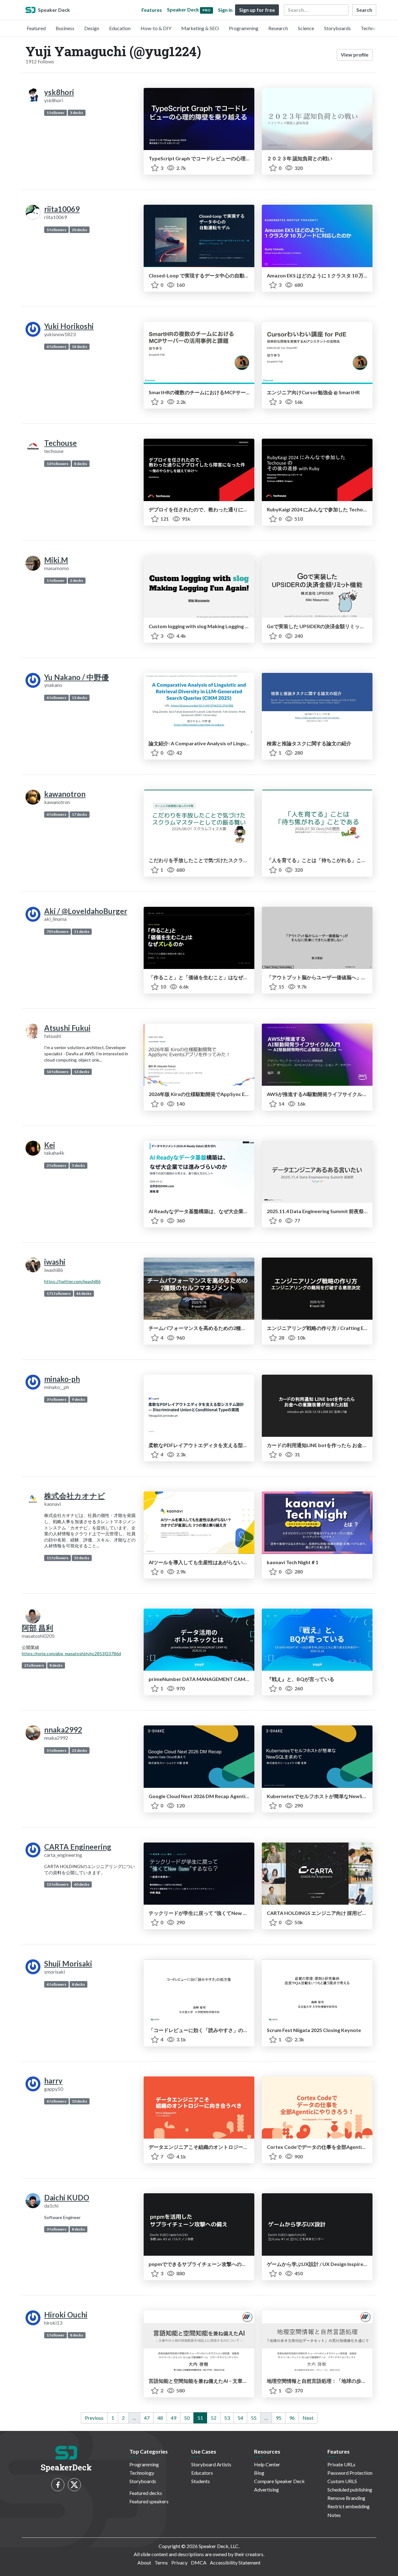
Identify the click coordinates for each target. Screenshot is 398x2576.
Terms (161, 2562)
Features (152, 10)
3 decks (76, 113)
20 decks (79, 230)
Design (92, 28)
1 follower (56, 113)
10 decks (79, 2101)
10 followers (58, 464)
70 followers (58, 932)
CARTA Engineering (78, 1847)
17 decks (79, 814)
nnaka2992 (63, 1730)
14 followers (58, 1072)
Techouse (60, 443)
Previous (94, 2418)
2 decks (76, 580)
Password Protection (350, 2473)
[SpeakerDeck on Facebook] (58, 2485)
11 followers (58, 1558)
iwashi (55, 1262)
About (144, 2562)
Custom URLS (342, 2481)
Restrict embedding (349, 2506)
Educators (202, 2473)
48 (160, 2418)
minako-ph (62, 1379)
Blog (259, 2473)
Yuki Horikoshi (69, 326)
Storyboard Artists (211, 2464)
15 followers (58, 1884)
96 (292, 2418)
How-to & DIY (156, 28)
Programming (244, 28)
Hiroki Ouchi (66, 2315)
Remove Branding (346, 2498)
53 (227, 2418)
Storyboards (337, 28)
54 (240, 2418)
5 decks (78, 1165)
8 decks (81, 464)
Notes (334, 2515)
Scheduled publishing (350, 2489)
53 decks (82, 1558)
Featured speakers (149, 2501)
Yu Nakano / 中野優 (76, 677)
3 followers (56, 1399)
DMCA (199, 2562)
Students (201, 2481)
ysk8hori (59, 92)
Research (278, 28)
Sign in (225, 10)
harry (53, 2081)
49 (174, 2418)
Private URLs (341, 2464)
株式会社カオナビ (75, 1496)
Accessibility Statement (235, 2562)
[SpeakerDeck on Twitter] (74, 2485)
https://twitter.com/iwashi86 (72, 1281)
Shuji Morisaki (68, 1964)
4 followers (56, 347)
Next (308, 2418)
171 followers (59, 1293)
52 (214, 2418)
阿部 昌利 (37, 1628)
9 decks (78, 1399)
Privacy (179, 2562)
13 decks (79, 698)
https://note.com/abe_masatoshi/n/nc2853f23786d (71, 1653)
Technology (373, 28)
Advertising (266, 2489)
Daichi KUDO (67, 2197)
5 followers (56, 230)
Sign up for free (257, 10)
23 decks (79, 1750)
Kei (50, 1145)
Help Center (267, 2464)
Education (120, 28)
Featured (36, 28)
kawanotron (65, 794)
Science (306, 28)
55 (254, 2418)
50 (187, 2418)
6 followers (56, 2101)
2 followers (56, 1165)
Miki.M (56, 560)
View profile (355, 55)
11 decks (82, 932)
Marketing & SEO (200, 28)
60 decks (82, 1884)
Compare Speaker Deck (279, 2481)
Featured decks (146, 2493)
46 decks (84, 1293)
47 (147, 2418)
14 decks (79, 347)
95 (279, 2418)
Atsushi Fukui (67, 1028)
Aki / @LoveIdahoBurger (86, 911)
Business (65, 28)
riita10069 (62, 209)
